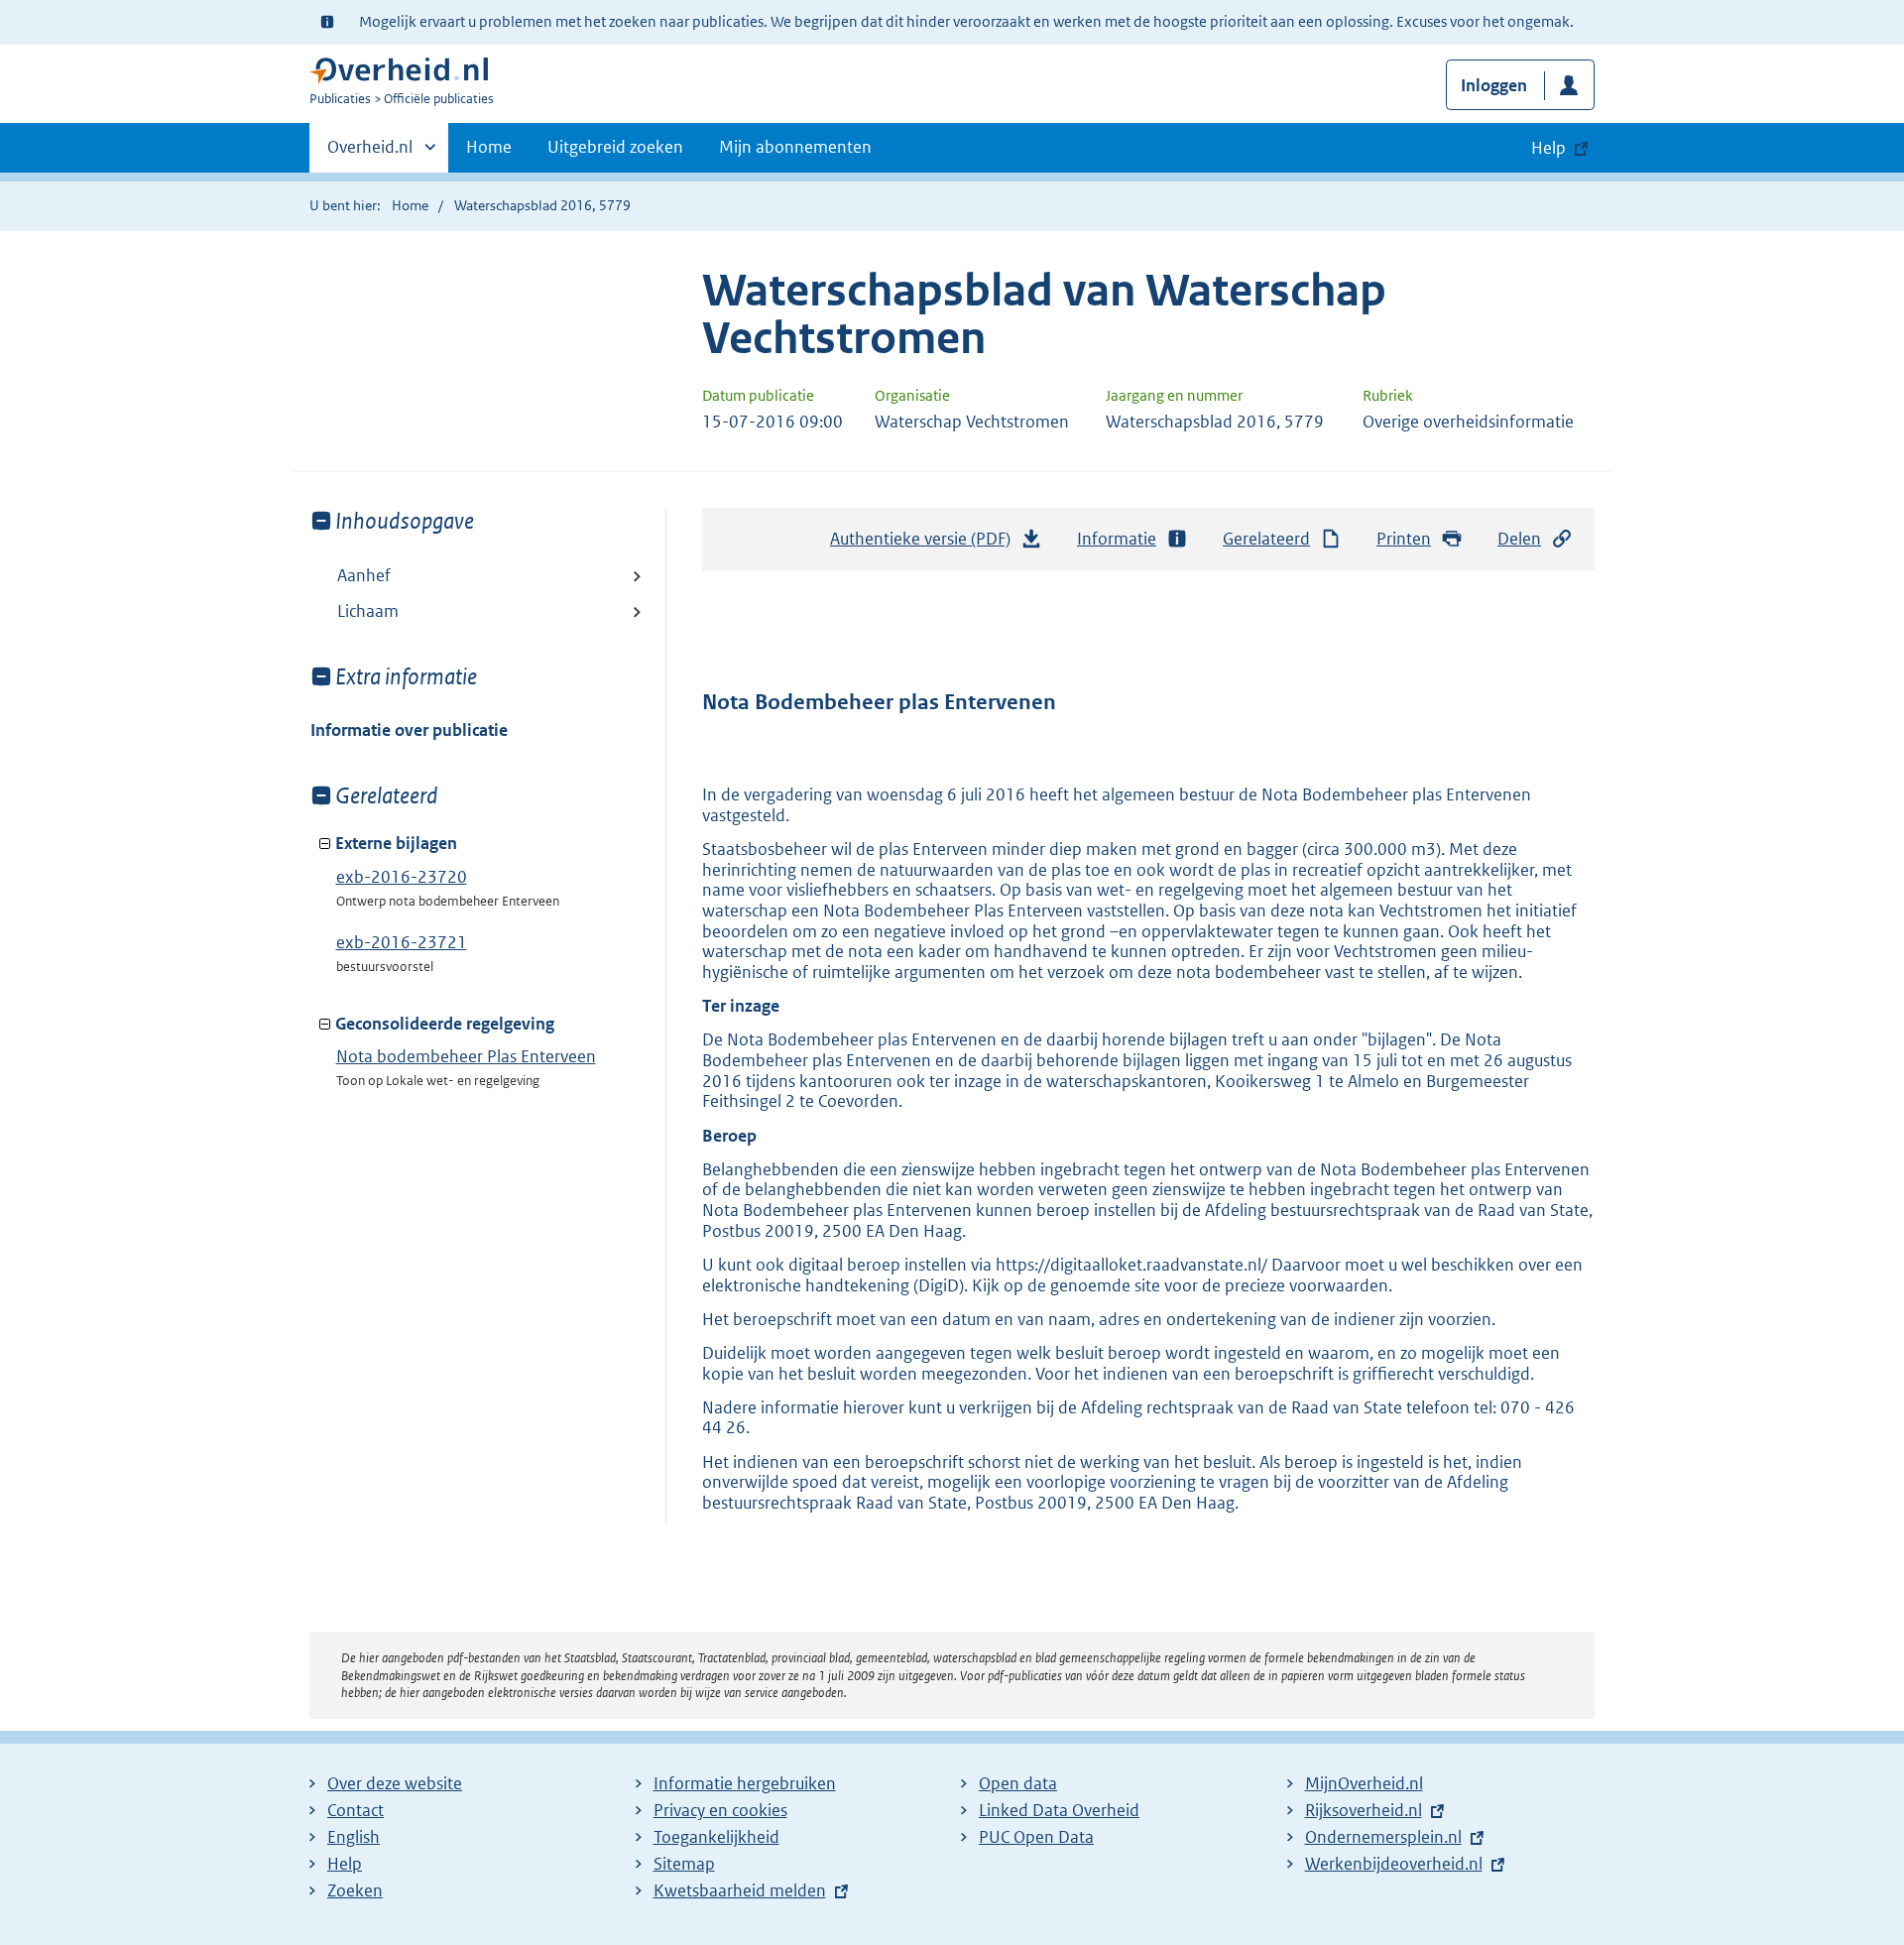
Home (489, 147)
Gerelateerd (1266, 539)
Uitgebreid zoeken (615, 147)
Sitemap (684, 1864)
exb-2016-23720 (402, 877)
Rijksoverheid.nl (1364, 1810)
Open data (1018, 1783)
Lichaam (368, 611)
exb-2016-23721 (402, 942)
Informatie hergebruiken (745, 1783)
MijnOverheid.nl (1364, 1783)
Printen (1404, 539)
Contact (356, 1810)
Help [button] (1548, 148)
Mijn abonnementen (795, 147)
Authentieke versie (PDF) (926, 545)
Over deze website (395, 1783)
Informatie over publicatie (409, 730)
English (354, 1837)
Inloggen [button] (1494, 85)
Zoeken (355, 1890)
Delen (1519, 539)
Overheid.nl (370, 154)
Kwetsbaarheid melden (740, 1890)
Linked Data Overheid (1059, 1810)
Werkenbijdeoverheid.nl (1394, 1864)
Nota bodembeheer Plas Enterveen (466, 1056)
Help (345, 1864)
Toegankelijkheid (716, 1837)
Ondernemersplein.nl (1383, 1837)
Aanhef (364, 575)
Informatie (1117, 539)
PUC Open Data (1036, 1837)
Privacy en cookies (720, 1810)
